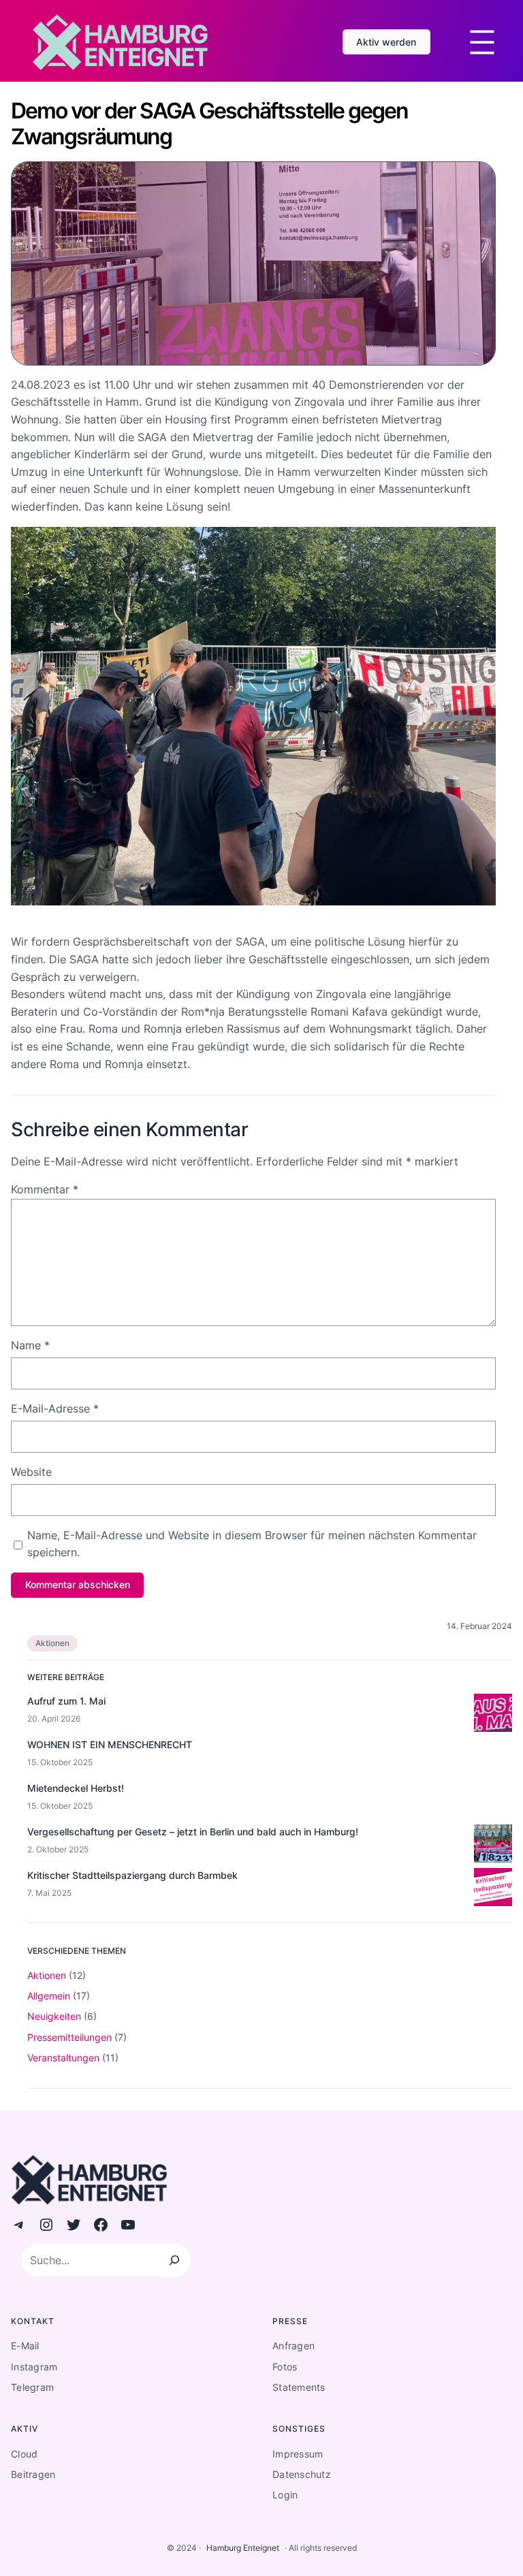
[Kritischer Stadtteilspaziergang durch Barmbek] (493, 1889)
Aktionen (52, 1643)
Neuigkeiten (54, 2016)
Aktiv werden (386, 42)
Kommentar (45, 1189)
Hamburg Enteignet (243, 2548)
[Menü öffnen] (482, 42)
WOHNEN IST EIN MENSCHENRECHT (110, 1744)
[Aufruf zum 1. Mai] (493, 1715)
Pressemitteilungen (69, 2037)
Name (30, 1345)
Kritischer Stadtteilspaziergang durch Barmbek (132, 1875)
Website (31, 1472)
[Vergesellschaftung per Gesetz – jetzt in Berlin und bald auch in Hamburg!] (493, 1846)
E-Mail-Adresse (55, 1408)
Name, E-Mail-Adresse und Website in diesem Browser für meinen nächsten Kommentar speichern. (252, 1544)
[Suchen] (174, 2260)
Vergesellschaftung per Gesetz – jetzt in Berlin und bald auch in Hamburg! (193, 1832)
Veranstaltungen (63, 2058)
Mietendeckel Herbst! (76, 1788)
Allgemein (49, 1996)
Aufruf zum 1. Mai (66, 1701)
